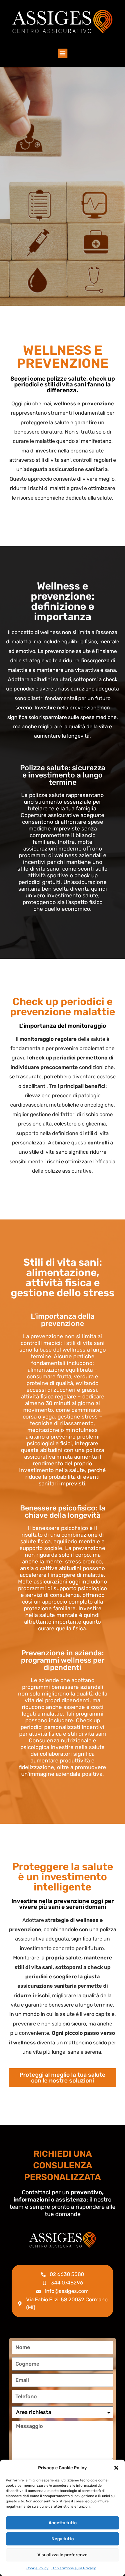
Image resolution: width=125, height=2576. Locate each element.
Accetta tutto (63, 2523)
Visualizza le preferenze (63, 2555)
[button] (116, 2468)
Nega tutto (63, 2539)
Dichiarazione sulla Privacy (74, 2568)
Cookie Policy (37, 2568)
